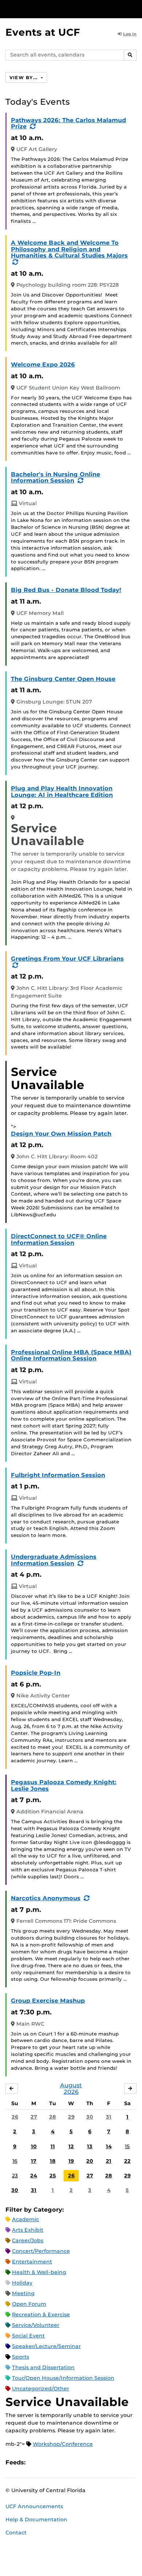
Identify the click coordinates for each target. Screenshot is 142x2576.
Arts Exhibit (28, 2230)
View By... (24, 78)
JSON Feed (84, 2463)
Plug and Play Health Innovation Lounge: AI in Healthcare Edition (62, 792)
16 (15, 2161)
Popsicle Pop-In (36, 1673)
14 (109, 2146)
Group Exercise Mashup (48, 2001)
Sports (21, 2357)
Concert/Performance (41, 2251)
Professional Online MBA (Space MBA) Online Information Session (71, 1355)
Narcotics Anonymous (46, 1898)
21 (109, 2161)
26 (15, 2117)
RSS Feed (60, 2463)
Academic (25, 2219)
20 (90, 2161)
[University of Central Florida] (55, 9)
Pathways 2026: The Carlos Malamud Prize (68, 123)
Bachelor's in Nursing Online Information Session (56, 478)
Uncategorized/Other (41, 2389)
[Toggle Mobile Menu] (135, 9)
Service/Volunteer (36, 2325)
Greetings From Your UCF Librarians (67, 959)
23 (15, 2176)
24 (34, 2176)
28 (53, 2117)
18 (53, 2161)
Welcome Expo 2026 (43, 365)
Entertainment (32, 2262)
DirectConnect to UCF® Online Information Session (59, 1239)
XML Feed (72, 2463)
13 (90, 2146)
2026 (71, 2092)
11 (53, 2146)
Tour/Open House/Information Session (63, 2378)
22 (127, 2161)
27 (34, 2117)
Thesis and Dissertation (43, 2367)
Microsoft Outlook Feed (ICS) (47, 2463)
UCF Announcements (34, 2506)
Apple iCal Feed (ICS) (35, 2463)
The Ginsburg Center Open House (63, 679)
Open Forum (29, 2304)
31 (109, 2117)
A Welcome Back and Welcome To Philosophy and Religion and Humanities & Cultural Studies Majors (69, 249)
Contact (16, 2533)
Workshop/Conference (63, 2444)
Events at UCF (43, 32)
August (71, 2085)
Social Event (28, 2336)
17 (34, 2161)
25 (53, 2176)
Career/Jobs (28, 2240)
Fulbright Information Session (58, 1475)
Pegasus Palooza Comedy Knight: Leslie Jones (64, 1785)
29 (71, 2117)
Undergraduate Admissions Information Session (54, 1560)
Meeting (23, 2293)
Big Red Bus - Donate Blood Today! (66, 590)
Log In (130, 34)
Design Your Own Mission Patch (61, 1134)
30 (90, 2117)
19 (71, 2161)
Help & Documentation (36, 2519)
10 (34, 2146)
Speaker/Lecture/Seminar (46, 2346)
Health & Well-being (39, 2272)
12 (71, 2146)
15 (127, 2146)
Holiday (22, 2283)
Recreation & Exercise (41, 2314)
